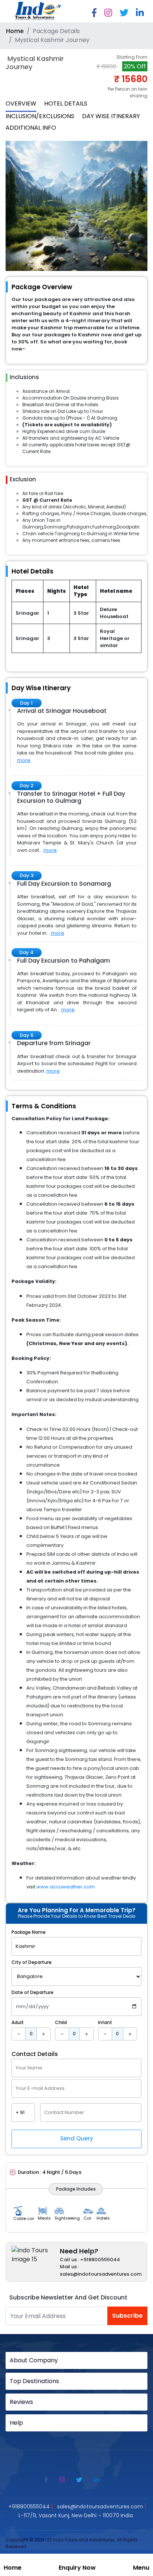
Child (61, 2022)
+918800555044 (29, 2506)
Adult (18, 2022)
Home (13, 2568)
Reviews (21, 2402)
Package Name (29, 1932)
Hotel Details (66, 104)
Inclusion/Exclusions (40, 116)
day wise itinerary (111, 116)
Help (16, 2423)
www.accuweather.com (66, 1887)
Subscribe (127, 2316)
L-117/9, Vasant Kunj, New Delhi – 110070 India (76, 2515)
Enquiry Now (77, 2568)
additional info (31, 128)
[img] (19, 2034)
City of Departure (32, 1962)
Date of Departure (32, 1992)
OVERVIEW (21, 104)
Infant (105, 2022)
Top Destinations (34, 2381)
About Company (34, 2360)
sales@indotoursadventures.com (100, 2506)
